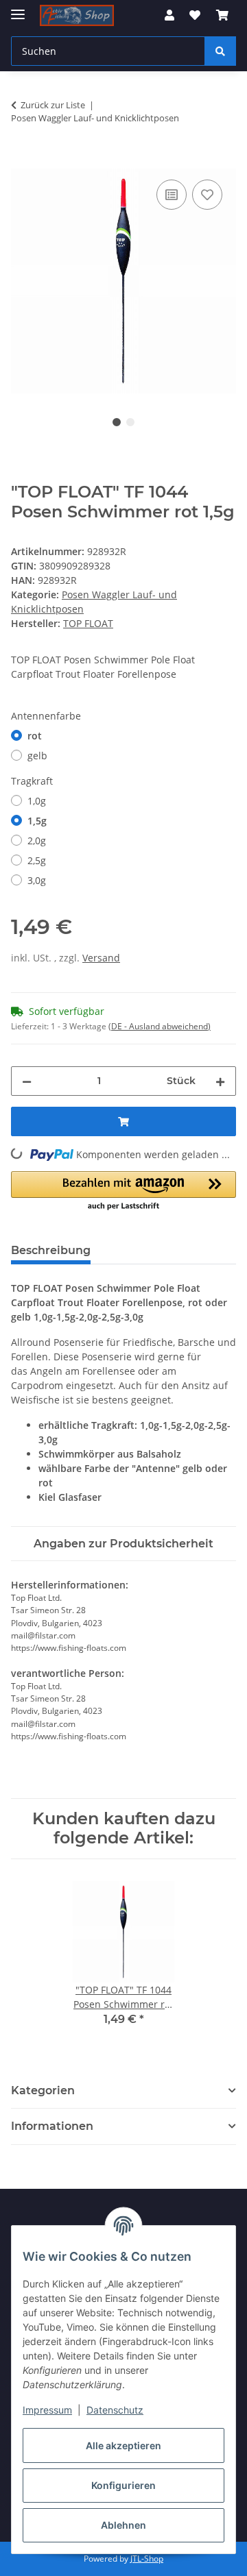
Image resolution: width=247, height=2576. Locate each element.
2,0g (37, 841)
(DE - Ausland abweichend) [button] (160, 1026)
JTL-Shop (147, 2559)
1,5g (37, 821)
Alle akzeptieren (123, 2445)
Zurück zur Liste (53, 105)
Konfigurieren (123, 2485)
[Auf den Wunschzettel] (207, 195)
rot (35, 736)
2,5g (37, 860)
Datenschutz (115, 2410)
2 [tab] (130, 422)
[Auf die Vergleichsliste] (172, 195)
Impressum (47, 2410)
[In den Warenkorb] (22, 161)
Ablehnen (123, 2525)
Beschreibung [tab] (51, 1250)
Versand (101, 958)
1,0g (37, 801)
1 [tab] (117, 422)
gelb (37, 756)
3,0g (37, 880)
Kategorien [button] (43, 2090)
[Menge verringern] (27, 1081)
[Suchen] (220, 51)
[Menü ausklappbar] (18, 9)
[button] (169, 15)
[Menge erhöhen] (220, 1081)
